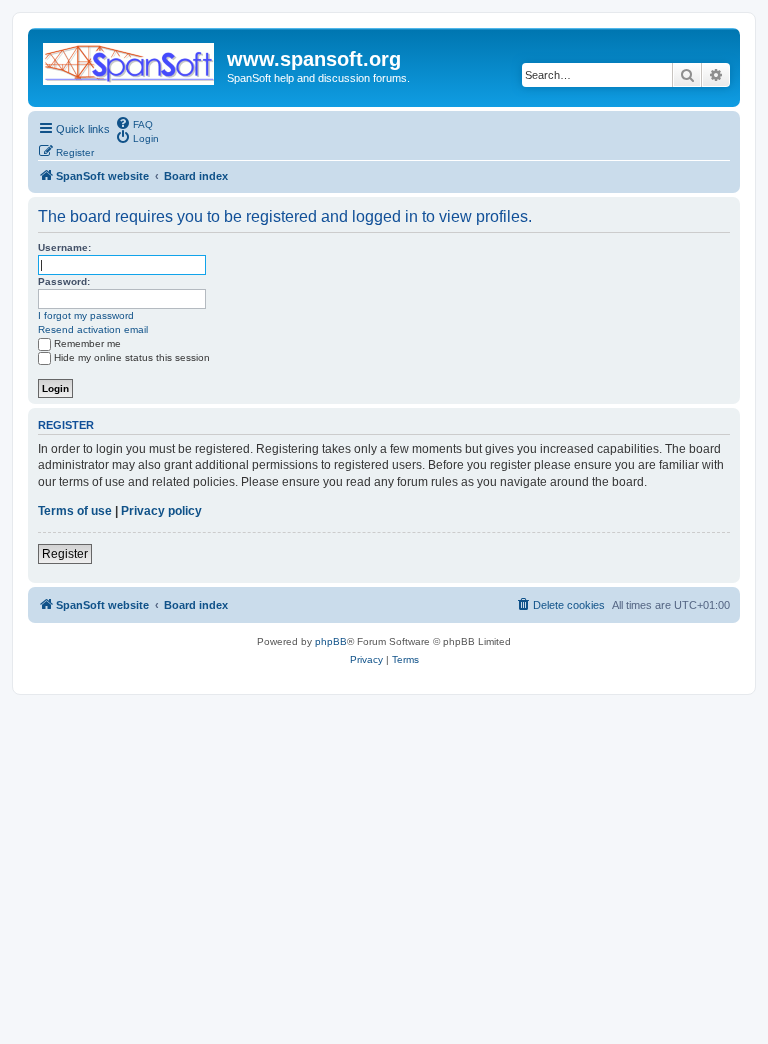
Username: (64, 247)
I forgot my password (86, 315)
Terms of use (75, 511)
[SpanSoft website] (130, 60)
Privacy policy (161, 511)
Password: (64, 281)
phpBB (331, 641)
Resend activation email (93, 329)
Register (65, 554)
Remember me (87, 343)
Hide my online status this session (132, 357)
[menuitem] (134, 123)
